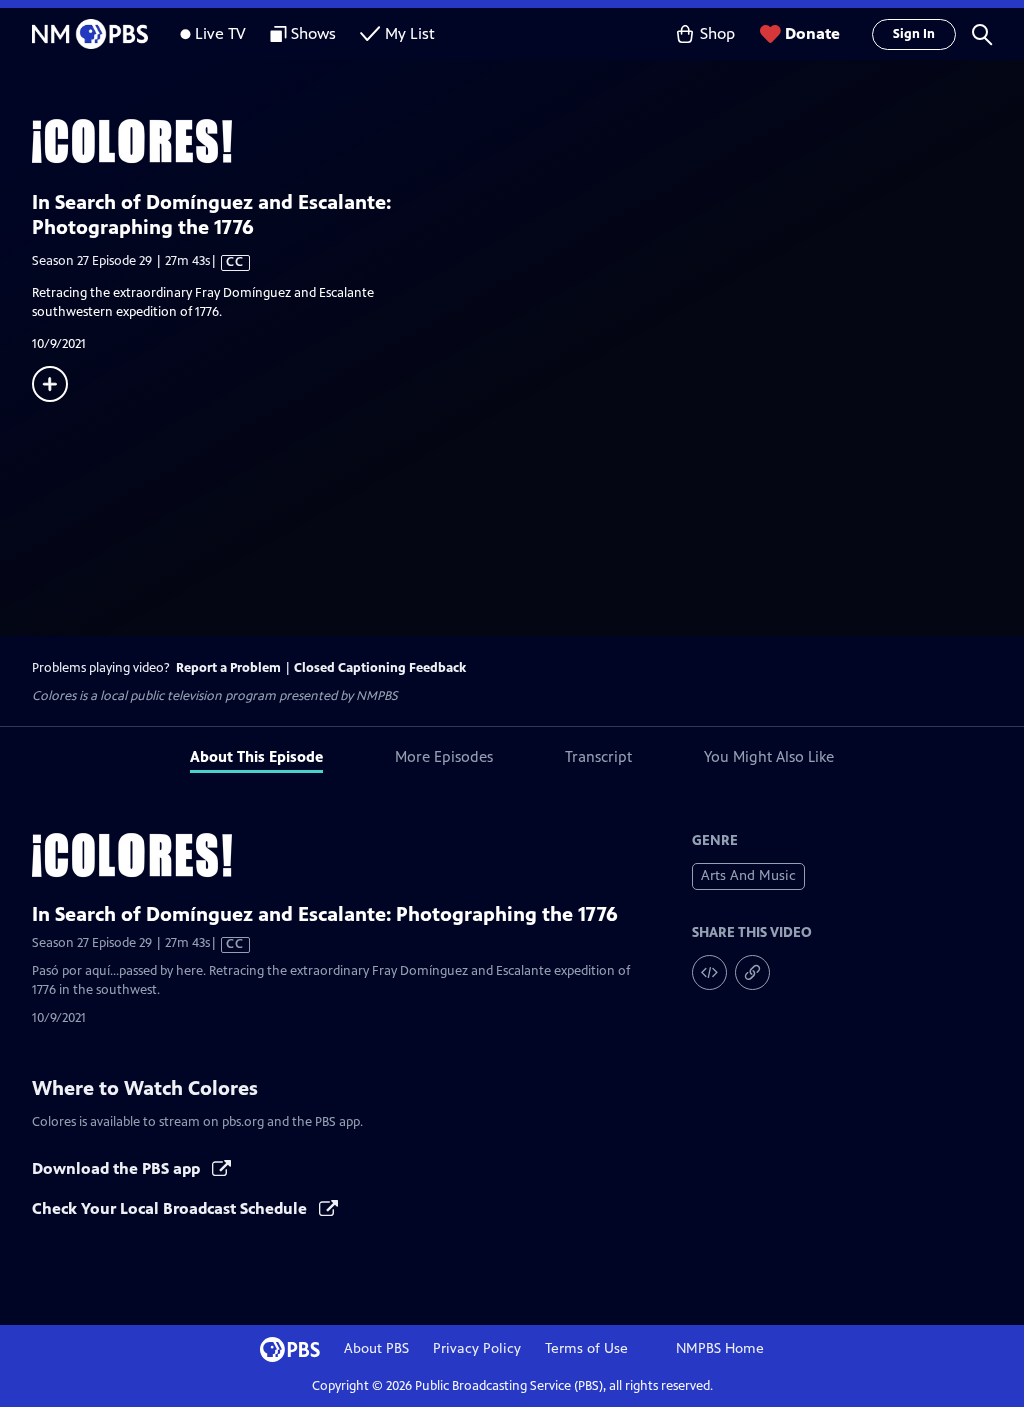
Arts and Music (748, 875)
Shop (717, 33)
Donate (812, 33)
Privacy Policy (477, 1348)
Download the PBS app (118, 1168)
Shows (313, 33)
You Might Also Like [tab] (769, 756)
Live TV (220, 33)
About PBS (376, 1348)
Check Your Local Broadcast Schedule (171, 1208)
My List (410, 33)
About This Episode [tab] (256, 756)
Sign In (914, 34)
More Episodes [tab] (444, 756)
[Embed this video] (709, 972)
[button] (982, 34)
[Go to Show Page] (528, 141)
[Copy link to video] (752, 972)
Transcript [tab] (598, 756)
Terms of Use (586, 1348)
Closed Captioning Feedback (380, 668)
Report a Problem (228, 668)
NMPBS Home (720, 1348)
